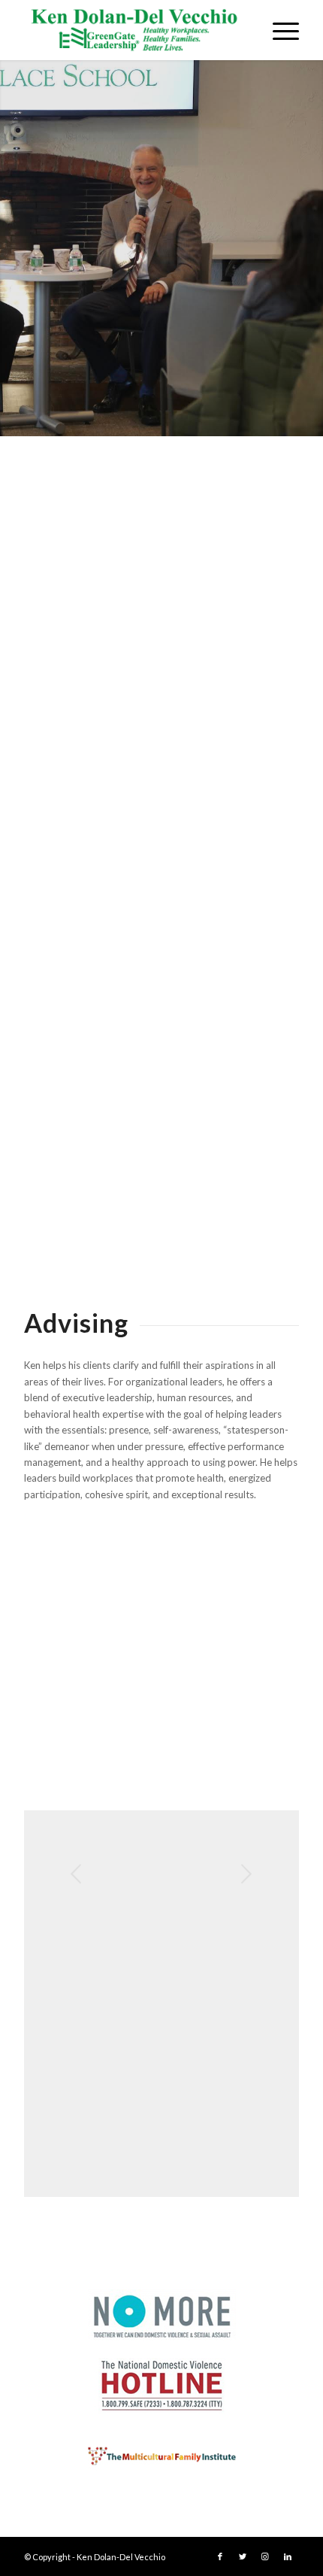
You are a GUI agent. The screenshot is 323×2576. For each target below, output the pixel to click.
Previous (77, 1874)
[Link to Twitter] (243, 2556)
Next (246, 1874)
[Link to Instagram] (265, 2556)
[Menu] (278, 30)
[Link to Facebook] (220, 2556)
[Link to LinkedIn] (288, 2556)
